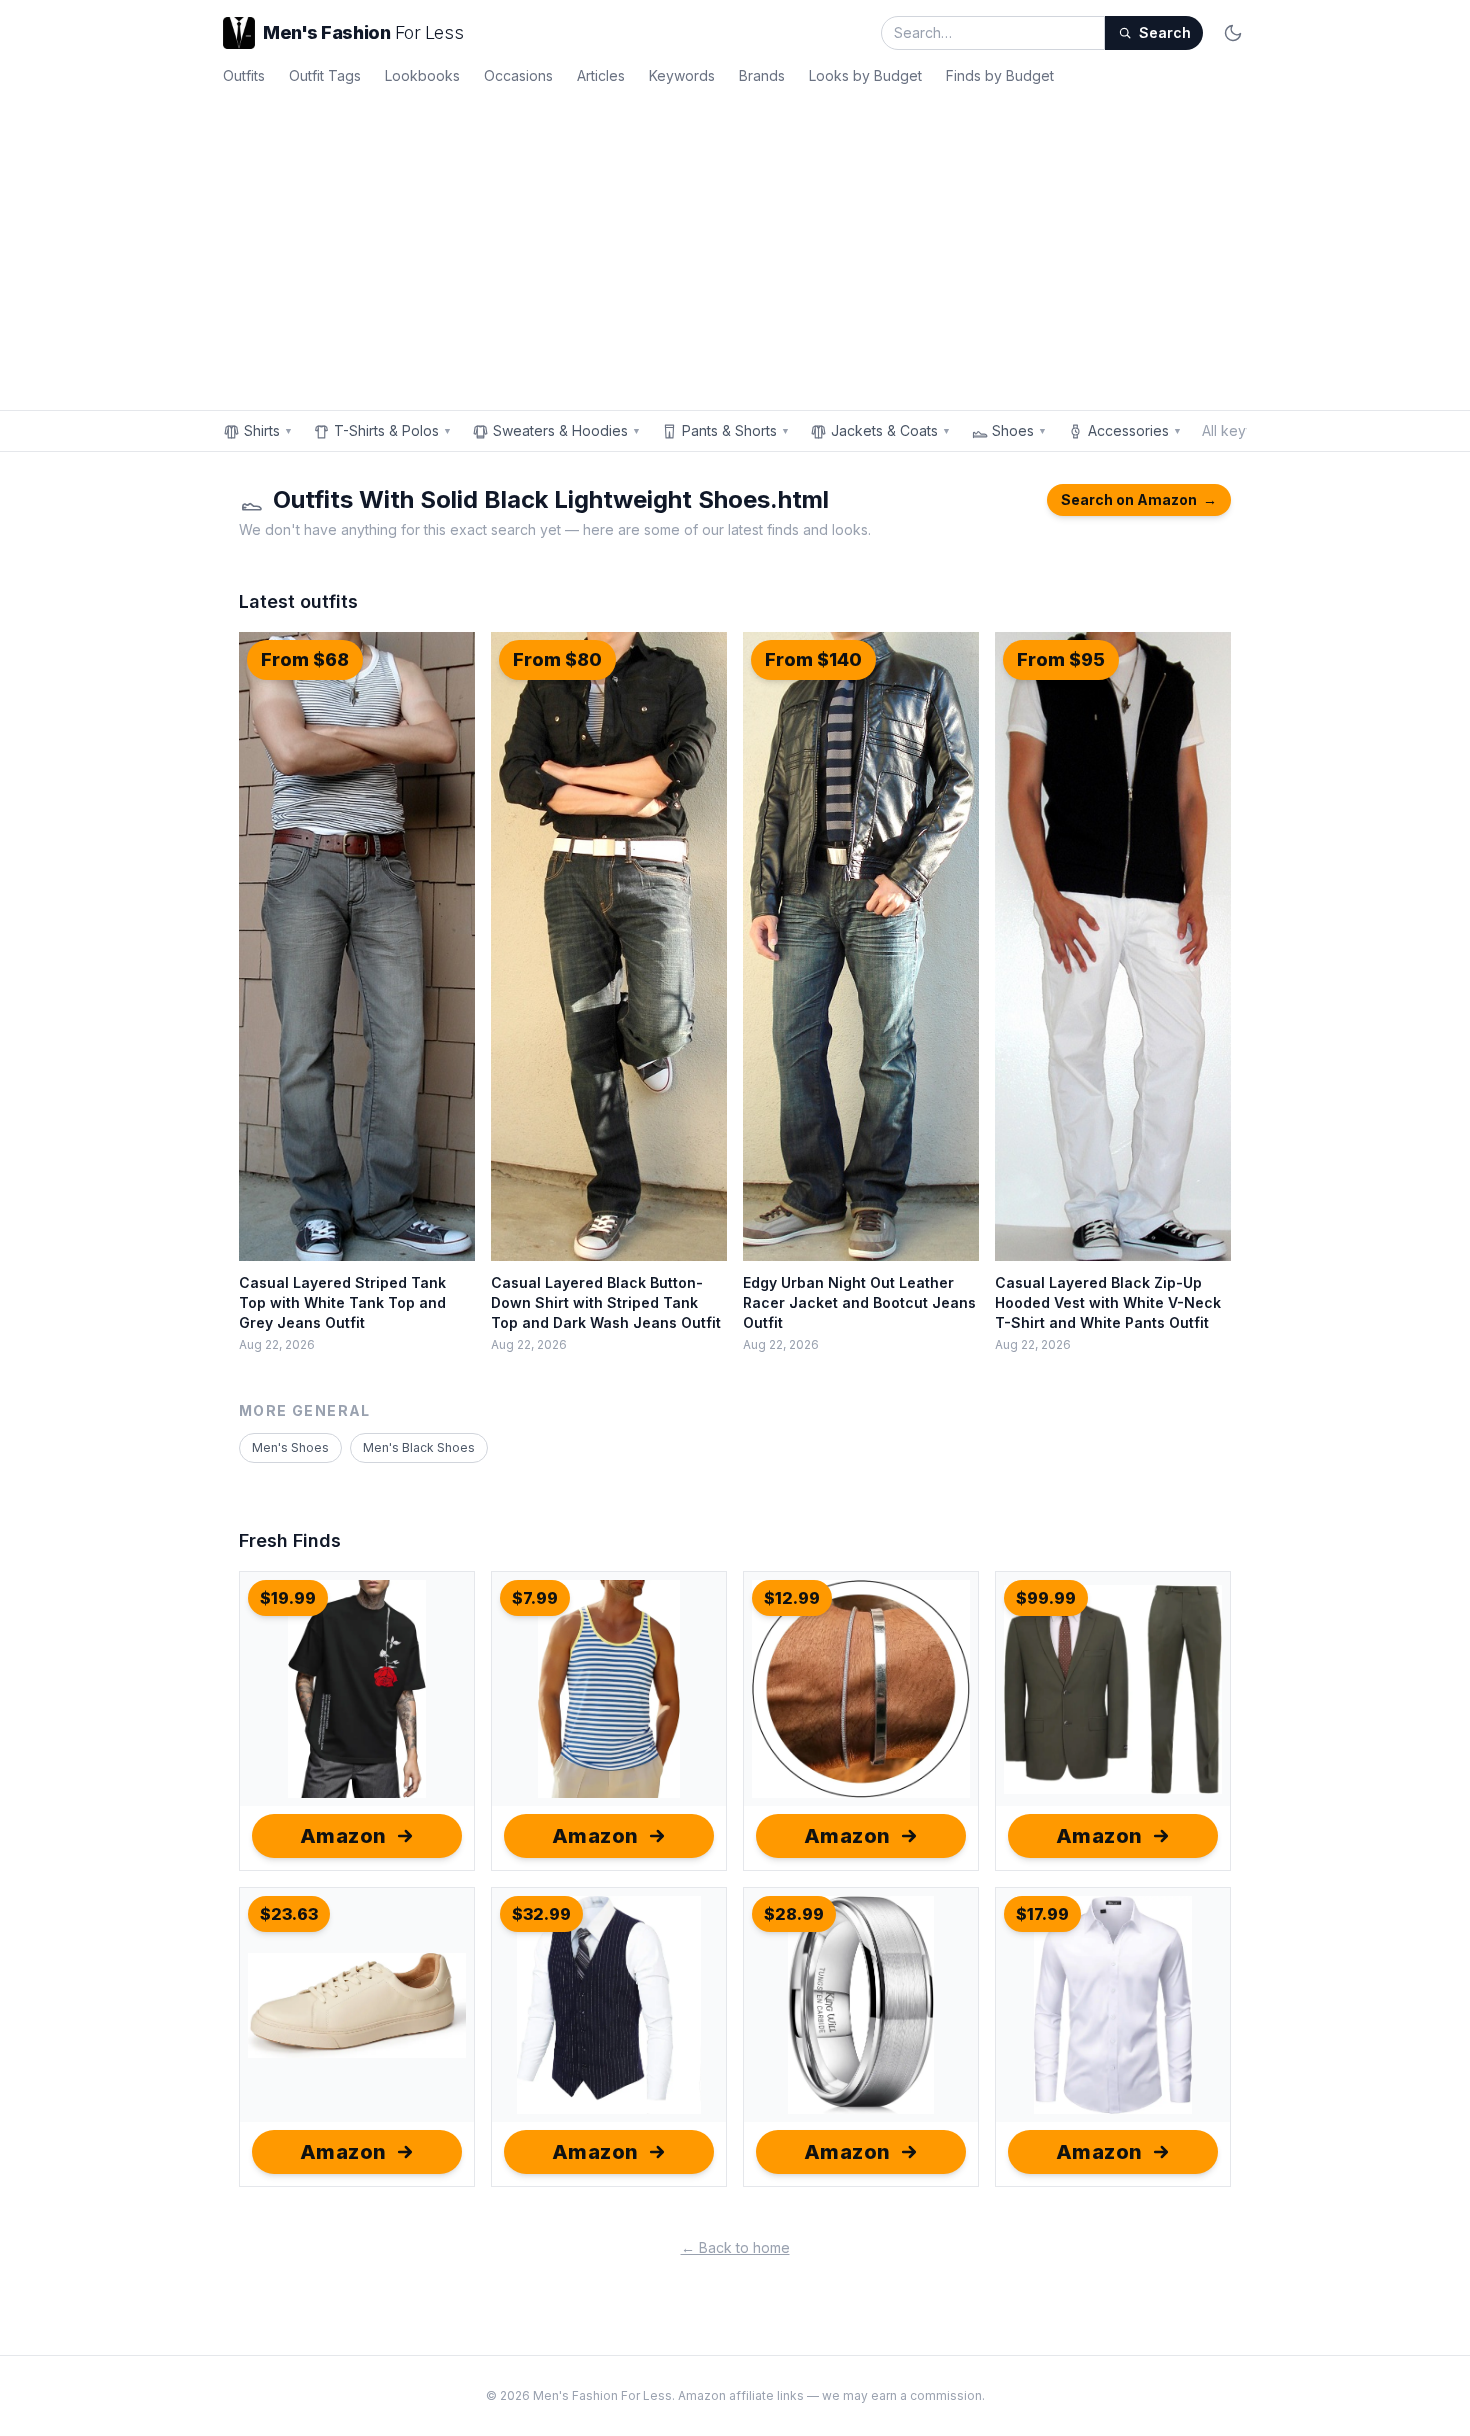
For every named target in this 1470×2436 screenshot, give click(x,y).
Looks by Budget (865, 75)
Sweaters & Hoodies (567, 430)
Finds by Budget (1000, 75)
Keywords (682, 75)
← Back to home (735, 2247)
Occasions (518, 75)
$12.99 (792, 1598)
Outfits (244, 75)
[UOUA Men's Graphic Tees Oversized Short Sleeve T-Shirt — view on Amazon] (357, 1689)
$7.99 (535, 1598)
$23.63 (289, 1914)
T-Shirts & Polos (393, 430)
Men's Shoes (290, 1447)
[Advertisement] (735, 244)
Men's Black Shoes (419, 1447)
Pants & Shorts (736, 430)
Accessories (1135, 430)
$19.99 (288, 1598)
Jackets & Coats (891, 430)
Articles (601, 75)
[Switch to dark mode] (1233, 33)
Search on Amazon (1139, 499)
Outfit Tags (325, 75)
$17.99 (1042, 1914)
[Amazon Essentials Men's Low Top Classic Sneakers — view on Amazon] (357, 2005)
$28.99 (794, 1914)
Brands (762, 75)
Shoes (1019, 430)
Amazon (343, 1836)
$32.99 (541, 1914)
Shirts (268, 430)
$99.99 (1046, 1598)
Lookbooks (422, 75)
